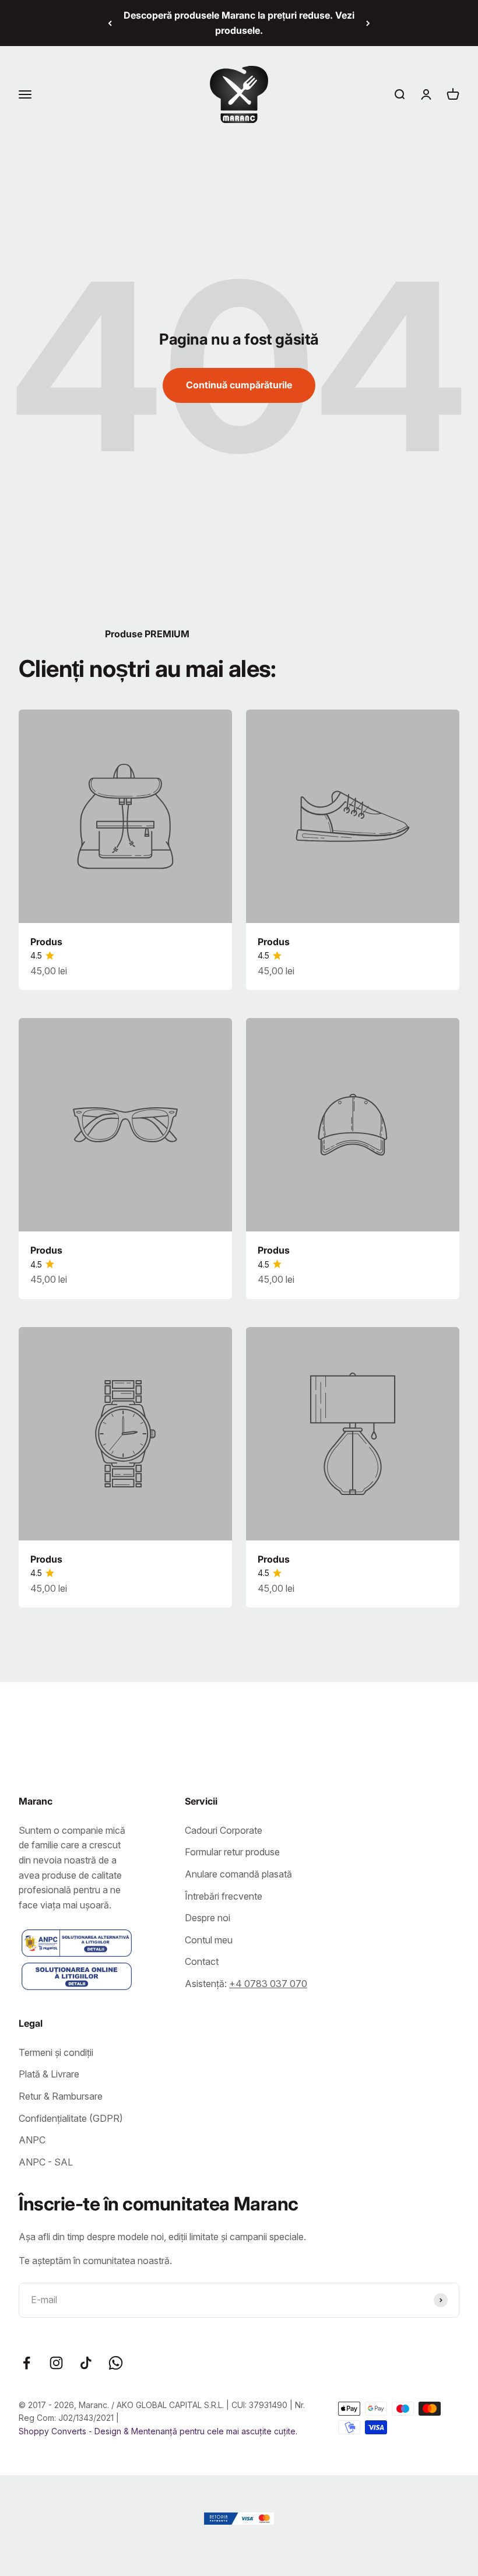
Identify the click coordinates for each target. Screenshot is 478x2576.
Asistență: (246, 1984)
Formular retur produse (232, 1852)
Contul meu (209, 1940)
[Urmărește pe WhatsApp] (116, 2363)
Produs (46, 942)
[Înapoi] (110, 23)
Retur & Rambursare (61, 2096)
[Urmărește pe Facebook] (27, 2363)
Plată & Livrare (49, 2074)
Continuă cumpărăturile (239, 385)
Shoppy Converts (54, 2431)
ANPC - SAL (46, 2162)
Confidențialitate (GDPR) (71, 2118)
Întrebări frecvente (224, 1896)
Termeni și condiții (56, 2052)
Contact (202, 1961)
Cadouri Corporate (224, 1830)
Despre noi (208, 1918)
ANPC (32, 2140)
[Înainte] (368, 23)
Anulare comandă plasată (238, 1874)
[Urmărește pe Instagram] (56, 2363)
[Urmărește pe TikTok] (86, 2363)
